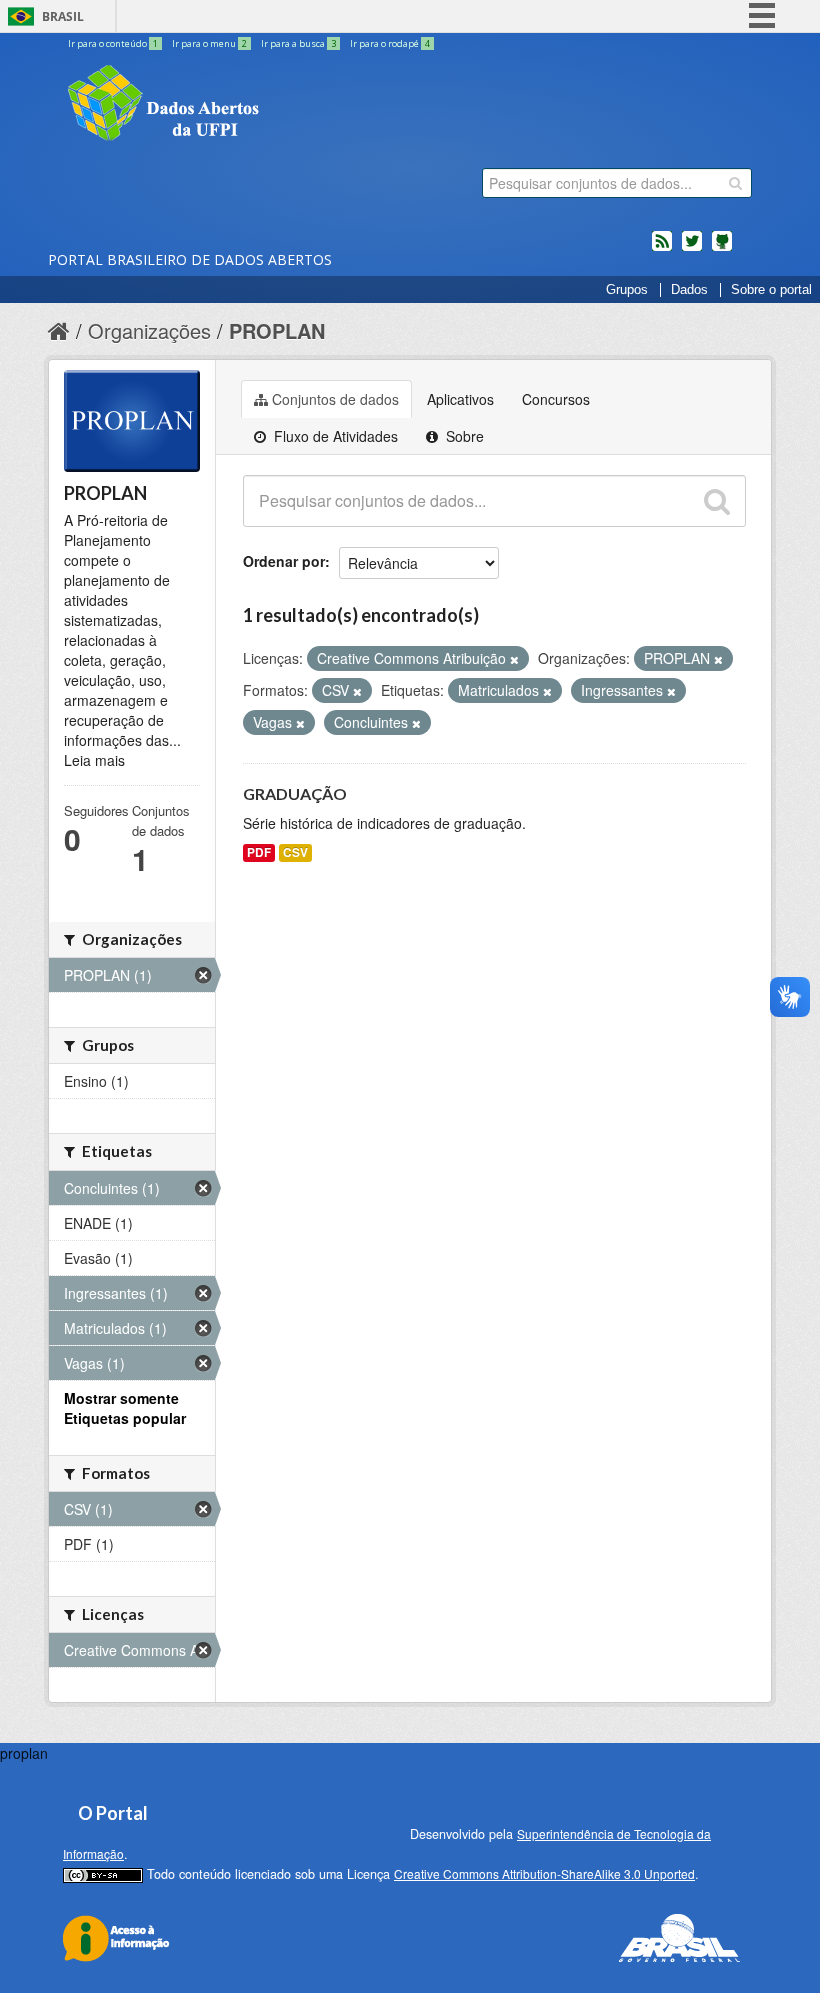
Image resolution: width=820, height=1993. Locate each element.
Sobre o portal (771, 290)
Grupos (627, 290)
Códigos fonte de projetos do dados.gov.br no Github (722, 249)
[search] (735, 183)
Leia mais (94, 760)
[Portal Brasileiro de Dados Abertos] (283, 105)
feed (662, 249)
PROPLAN (277, 330)
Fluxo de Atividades (334, 436)
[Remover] (514, 659)
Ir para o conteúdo (113, 43)
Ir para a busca (298, 43)
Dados (689, 290)
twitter (692, 249)
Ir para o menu (209, 43)
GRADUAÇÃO (295, 793)
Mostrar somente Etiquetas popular (125, 1408)
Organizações (149, 330)
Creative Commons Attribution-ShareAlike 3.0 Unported (544, 1873)
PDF (259, 852)
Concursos (556, 399)
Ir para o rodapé (390, 43)
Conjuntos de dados (335, 399)
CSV (295, 852)
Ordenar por (284, 561)
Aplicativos (460, 399)
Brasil (63, 16)
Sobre (463, 436)
